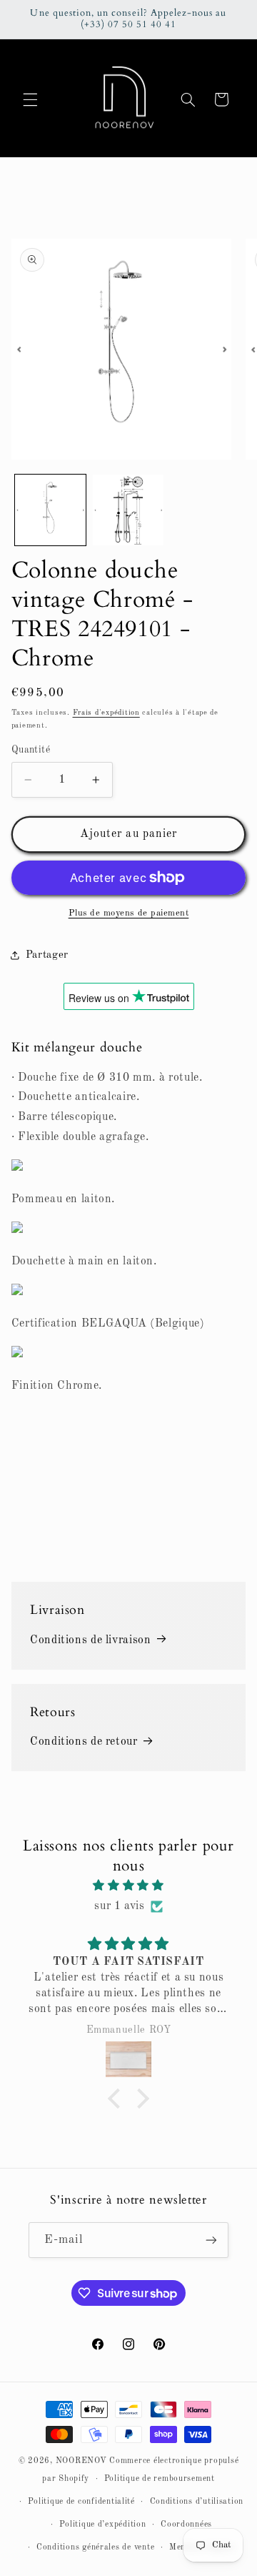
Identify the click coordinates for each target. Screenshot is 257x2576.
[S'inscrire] (211, 2240)
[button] (30, 99)
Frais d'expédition (106, 713)
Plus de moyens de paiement (129, 913)
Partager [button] (47, 955)
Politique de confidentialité (81, 2502)
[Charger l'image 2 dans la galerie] (128, 510)
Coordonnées (186, 2525)
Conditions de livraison (91, 1640)
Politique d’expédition (102, 2525)
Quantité (31, 750)
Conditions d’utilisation (197, 2502)
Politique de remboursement (160, 2479)
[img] (129, 1886)
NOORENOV (81, 2461)
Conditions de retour (84, 1742)
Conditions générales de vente (95, 2547)
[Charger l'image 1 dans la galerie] (50, 510)
